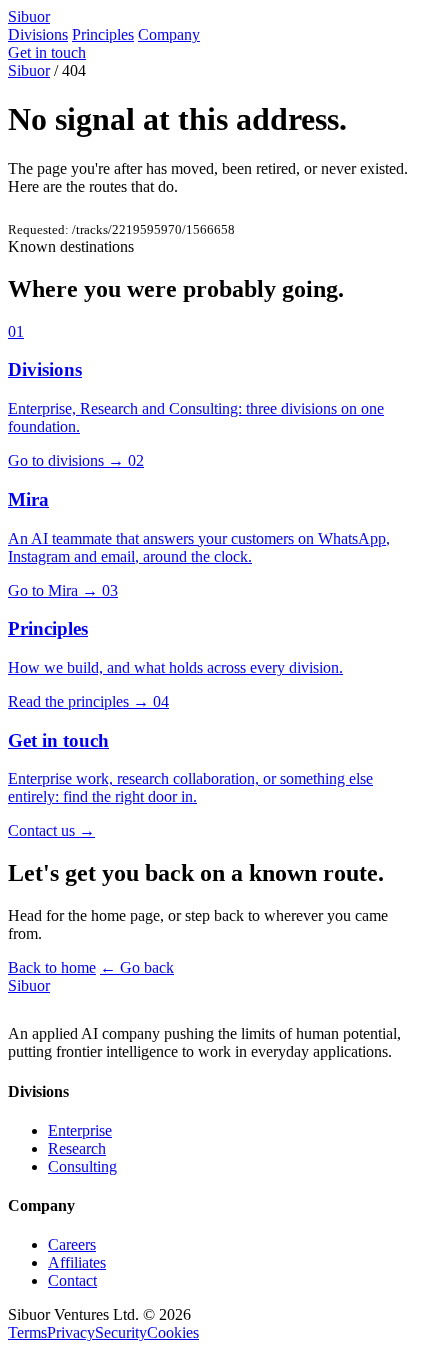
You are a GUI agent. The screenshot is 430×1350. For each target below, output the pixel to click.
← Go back (137, 967)
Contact (72, 1280)
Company (169, 34)
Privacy (71, 1332)
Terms (27, 1332)
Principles (103, 34)
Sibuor (29, 70)
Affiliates (77, 1262)
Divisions (38, 34)
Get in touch (47, 52)
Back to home (52, 967)
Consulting (82, 1166)
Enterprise (80, 1130)
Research (77, 1148)
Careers (72, 1244)
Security (121, 1332)
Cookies (173, 1332)
